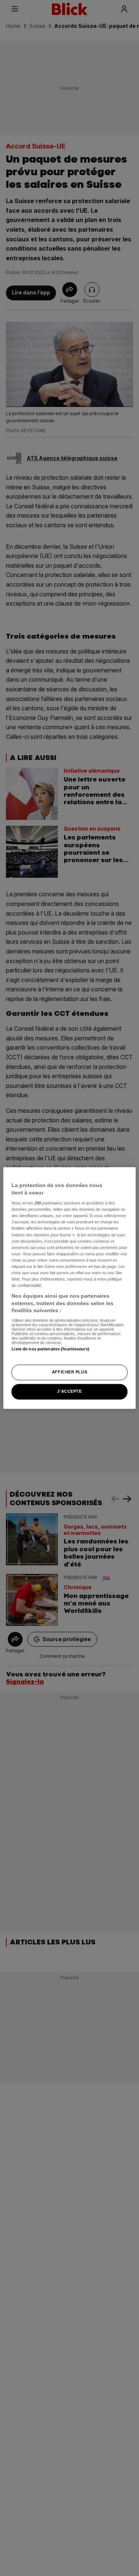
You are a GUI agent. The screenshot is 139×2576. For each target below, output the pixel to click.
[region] (69, 1288)
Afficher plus (69, 1372)
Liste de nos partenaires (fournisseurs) (50, 1349)
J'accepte (69, 1392)
